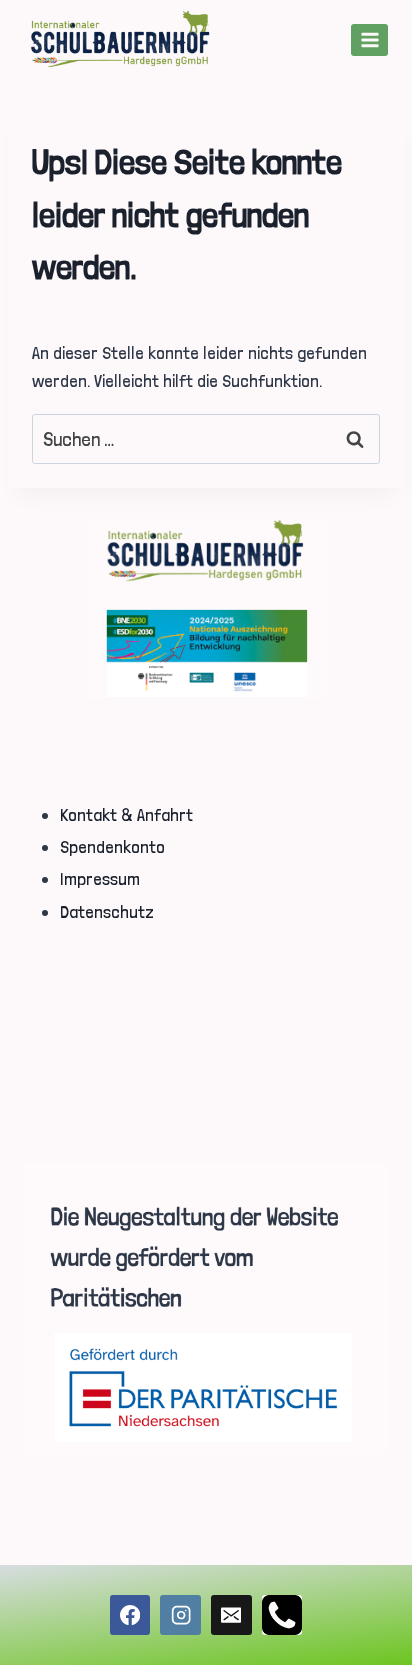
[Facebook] (130, 1615)
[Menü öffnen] (369, 39)
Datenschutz (107, 911)
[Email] (231, 1615)
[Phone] (282, 1615)
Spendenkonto (112, 846)
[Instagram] (180, 1615)
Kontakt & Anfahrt (126, 814)
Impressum (100, 878)
